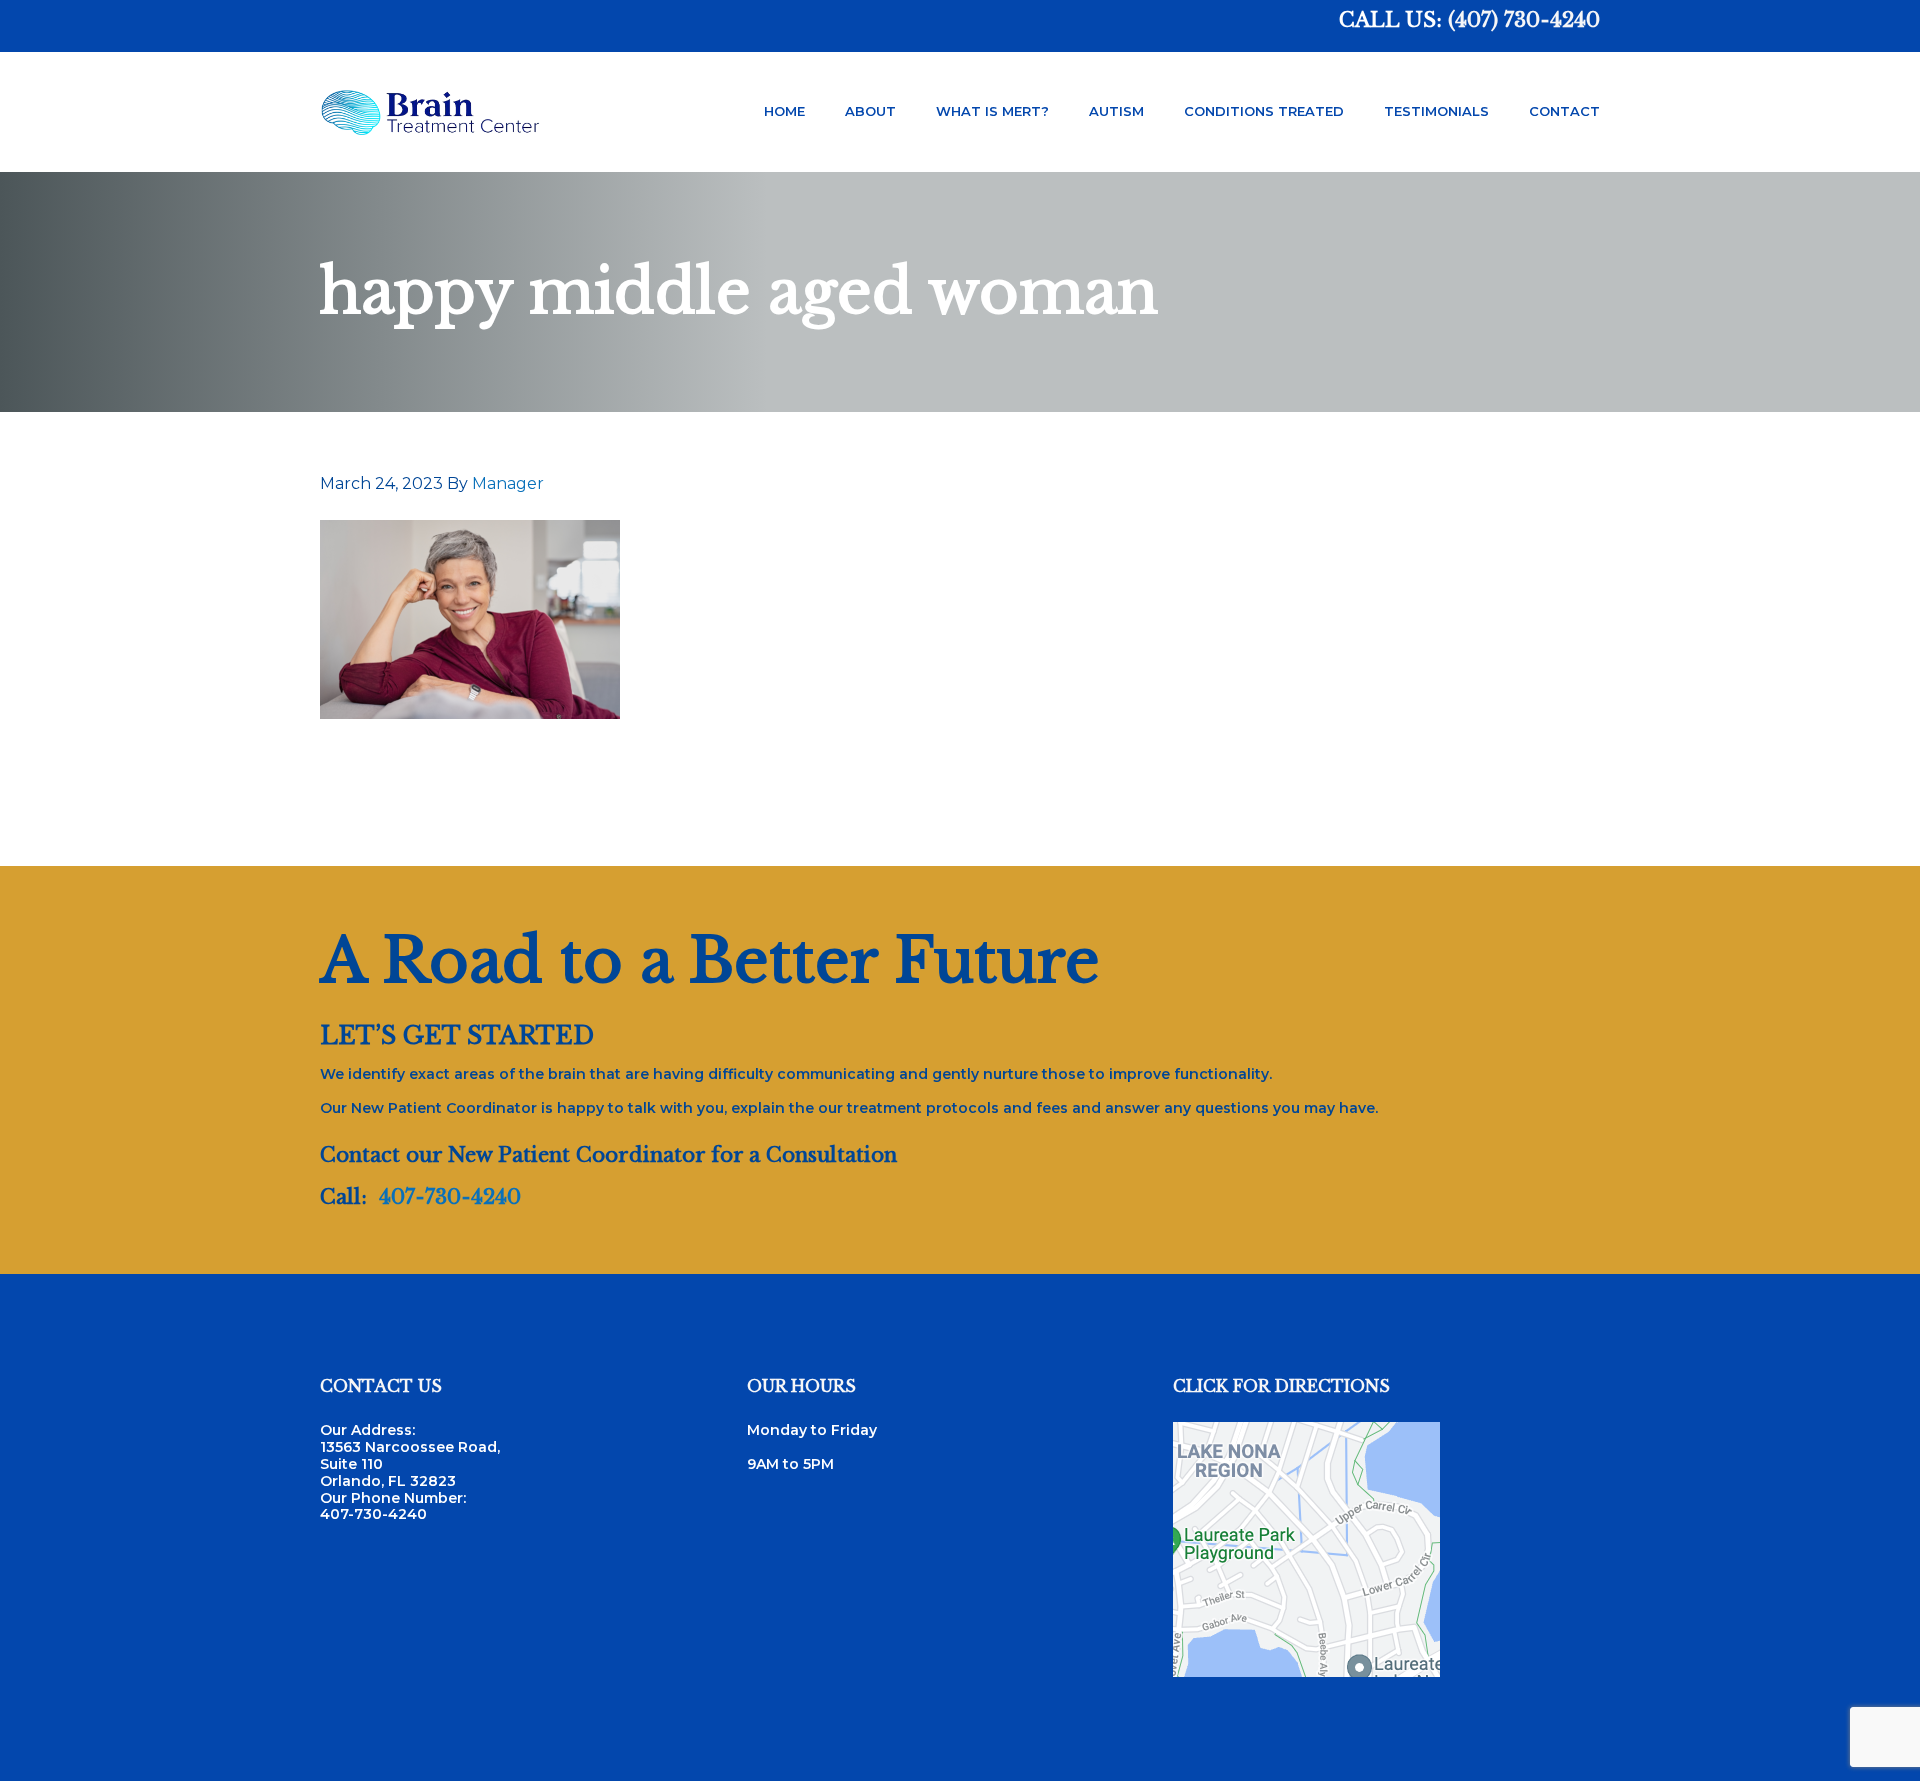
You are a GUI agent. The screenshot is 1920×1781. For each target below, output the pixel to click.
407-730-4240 (450, 1197)
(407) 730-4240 (1524, 20)
